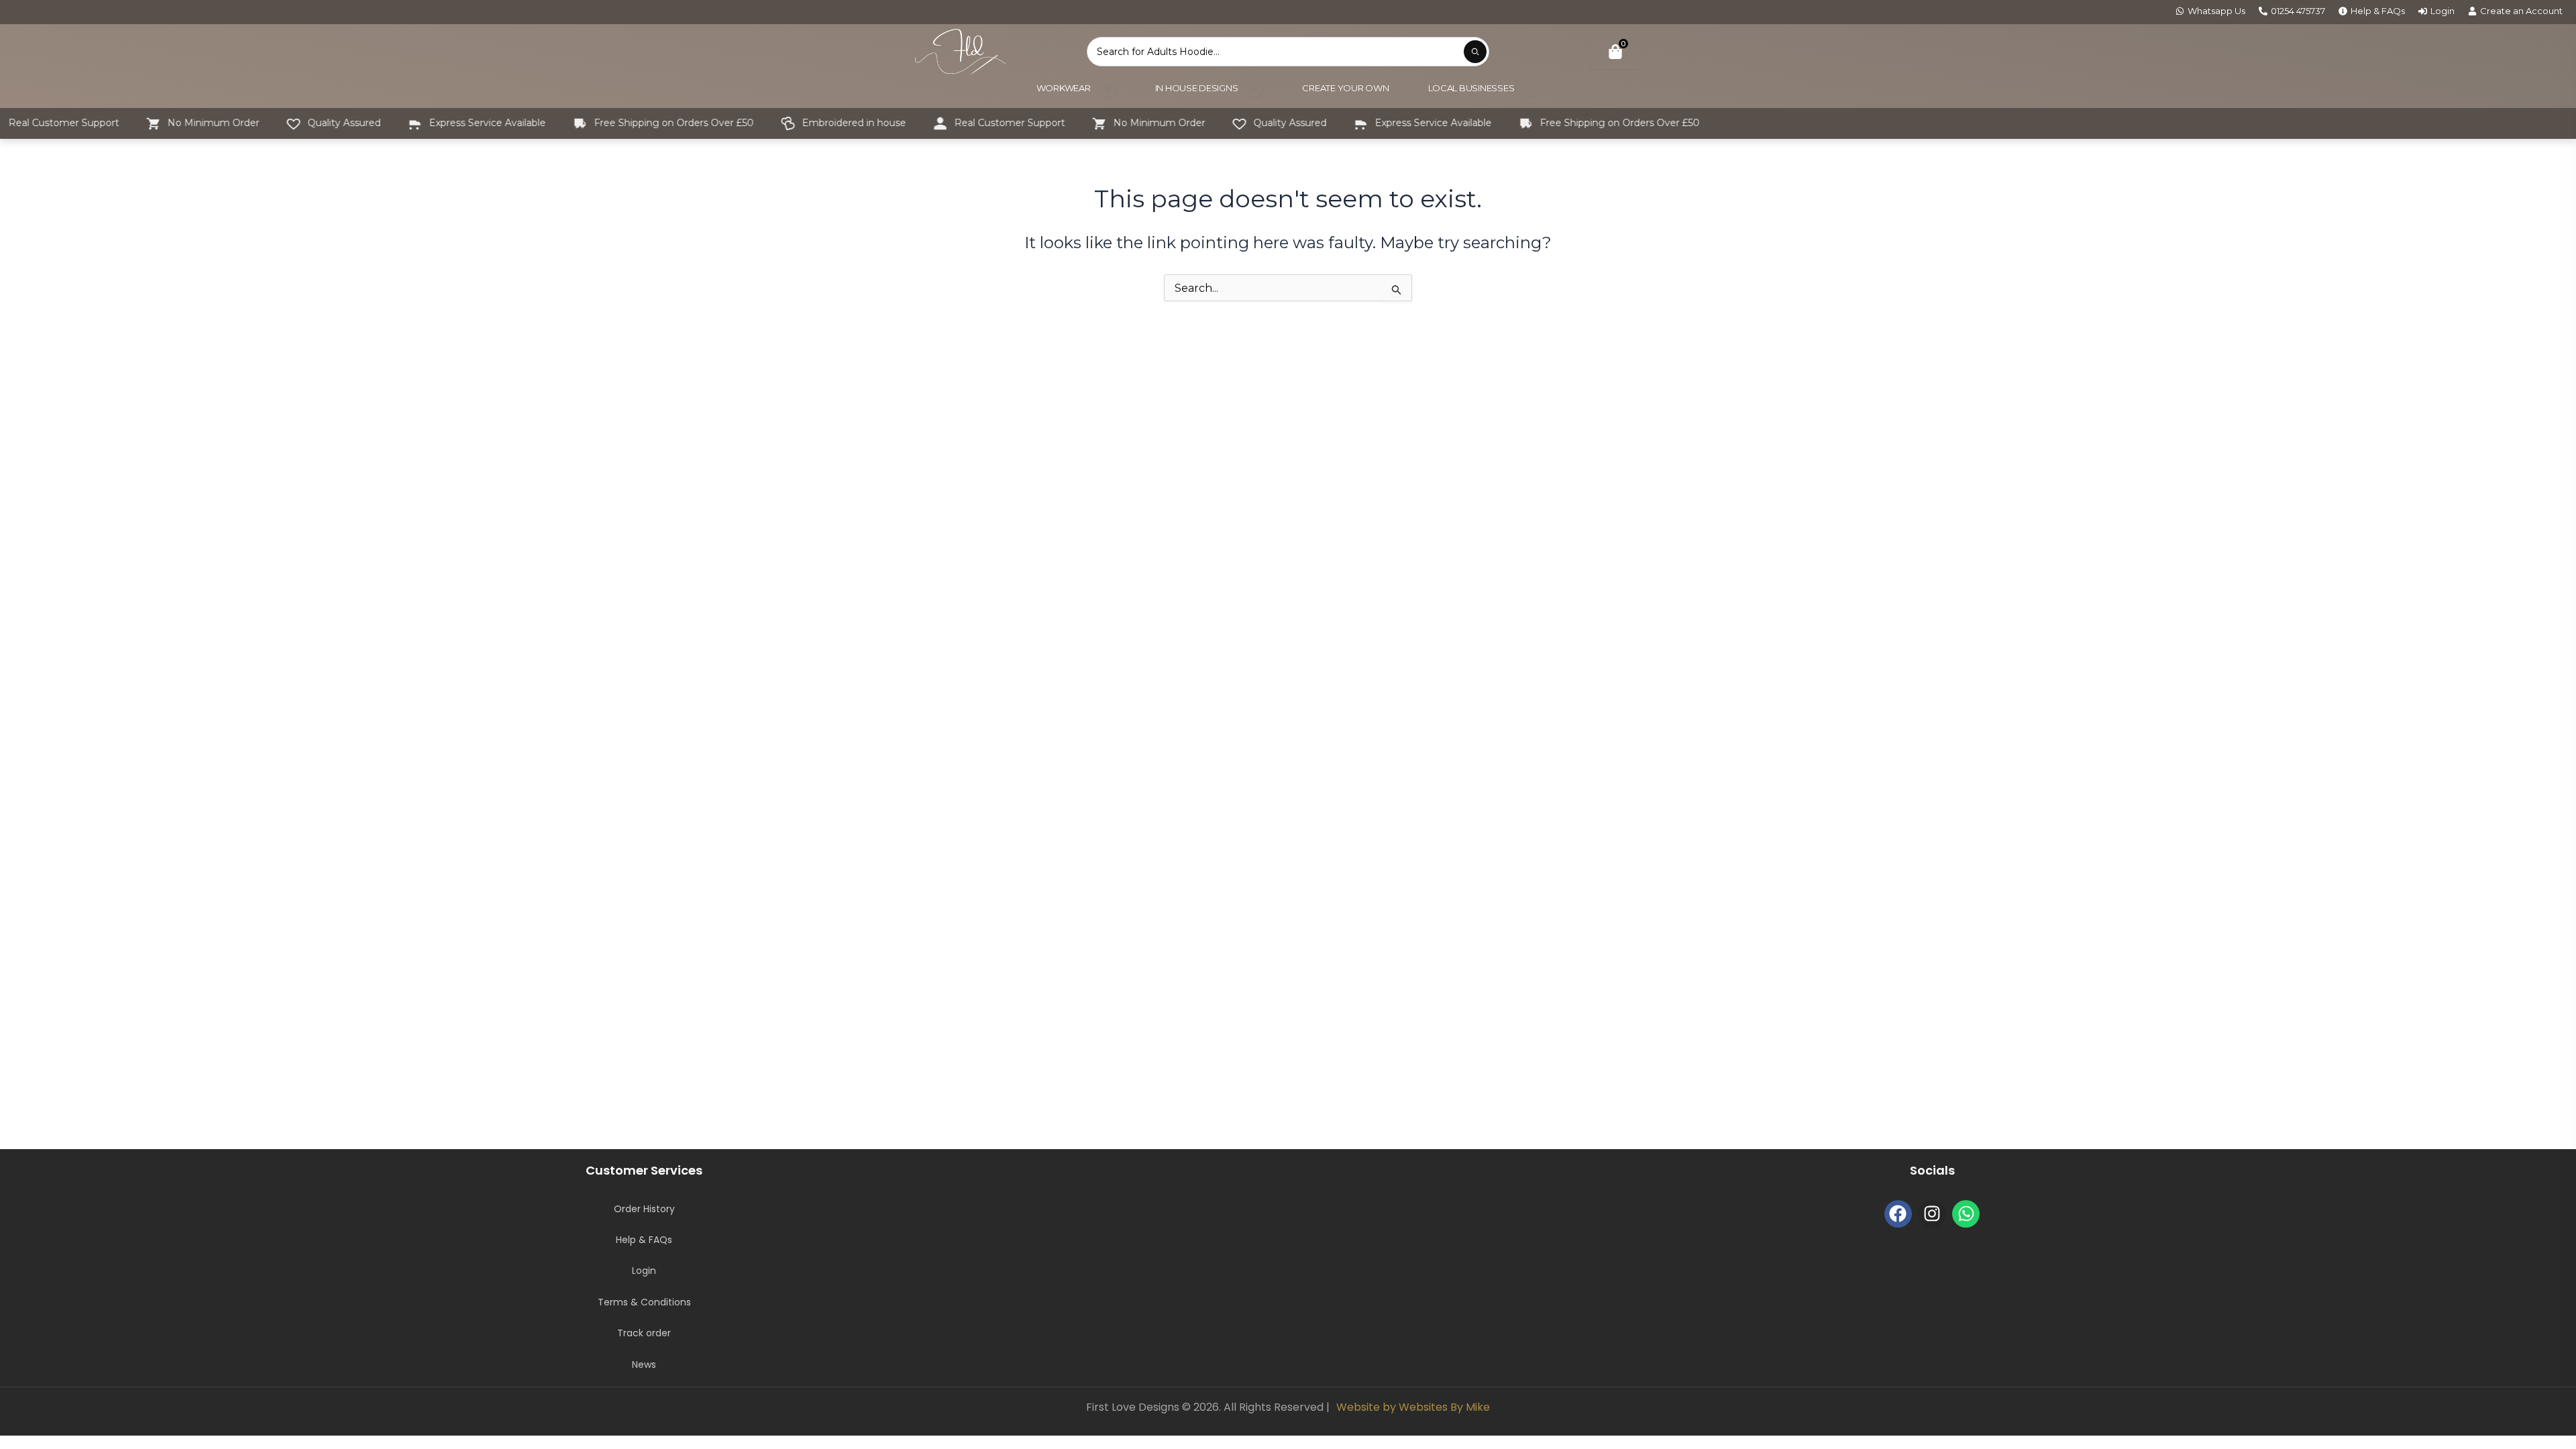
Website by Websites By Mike (1413, 1407)
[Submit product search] (1475, 52)
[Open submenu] (1107, 88)
